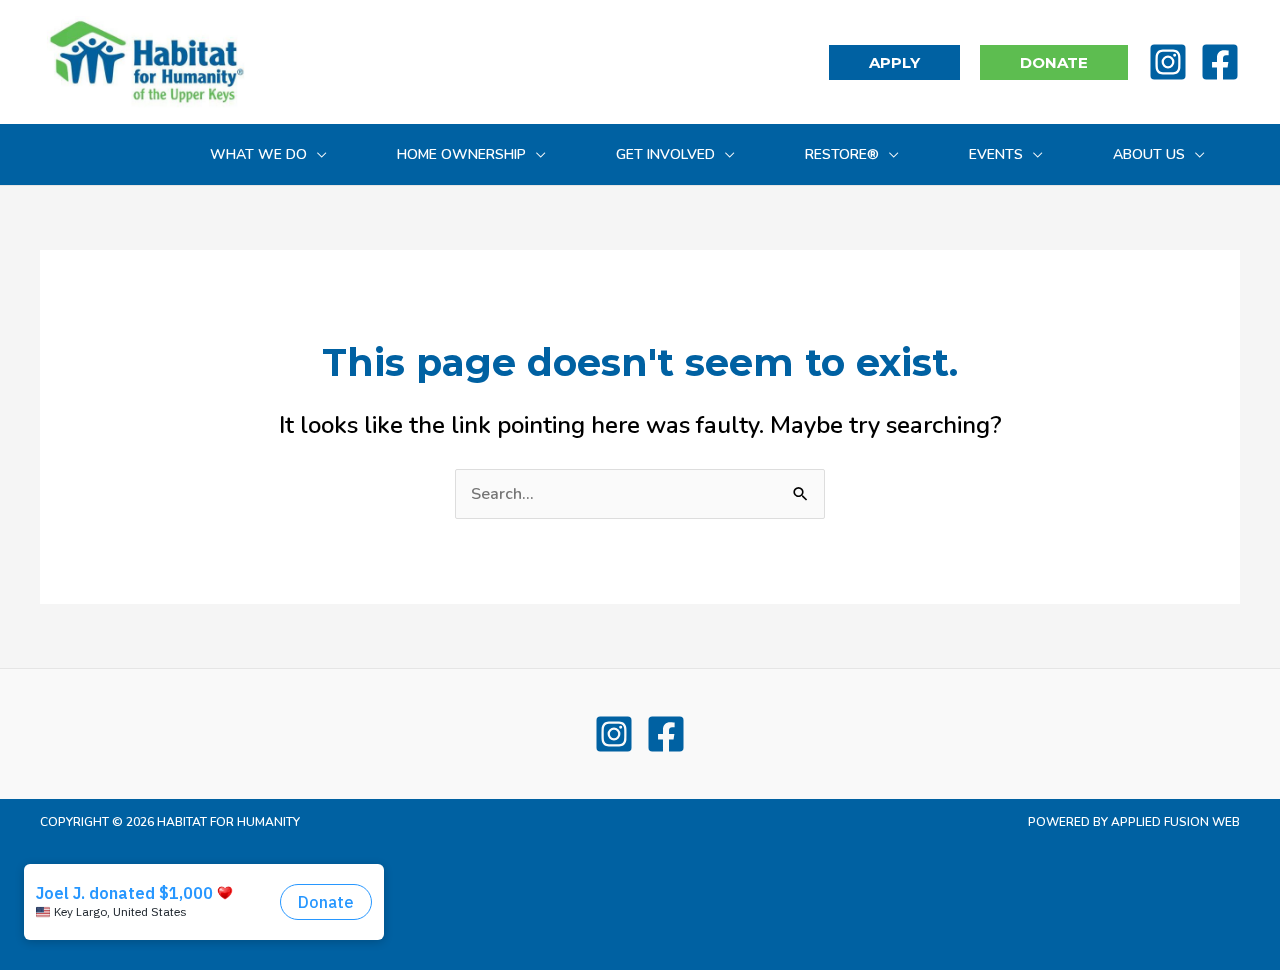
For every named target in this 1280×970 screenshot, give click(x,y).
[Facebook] (1220, 62)
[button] (894, 62)
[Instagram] (1168, 62)
